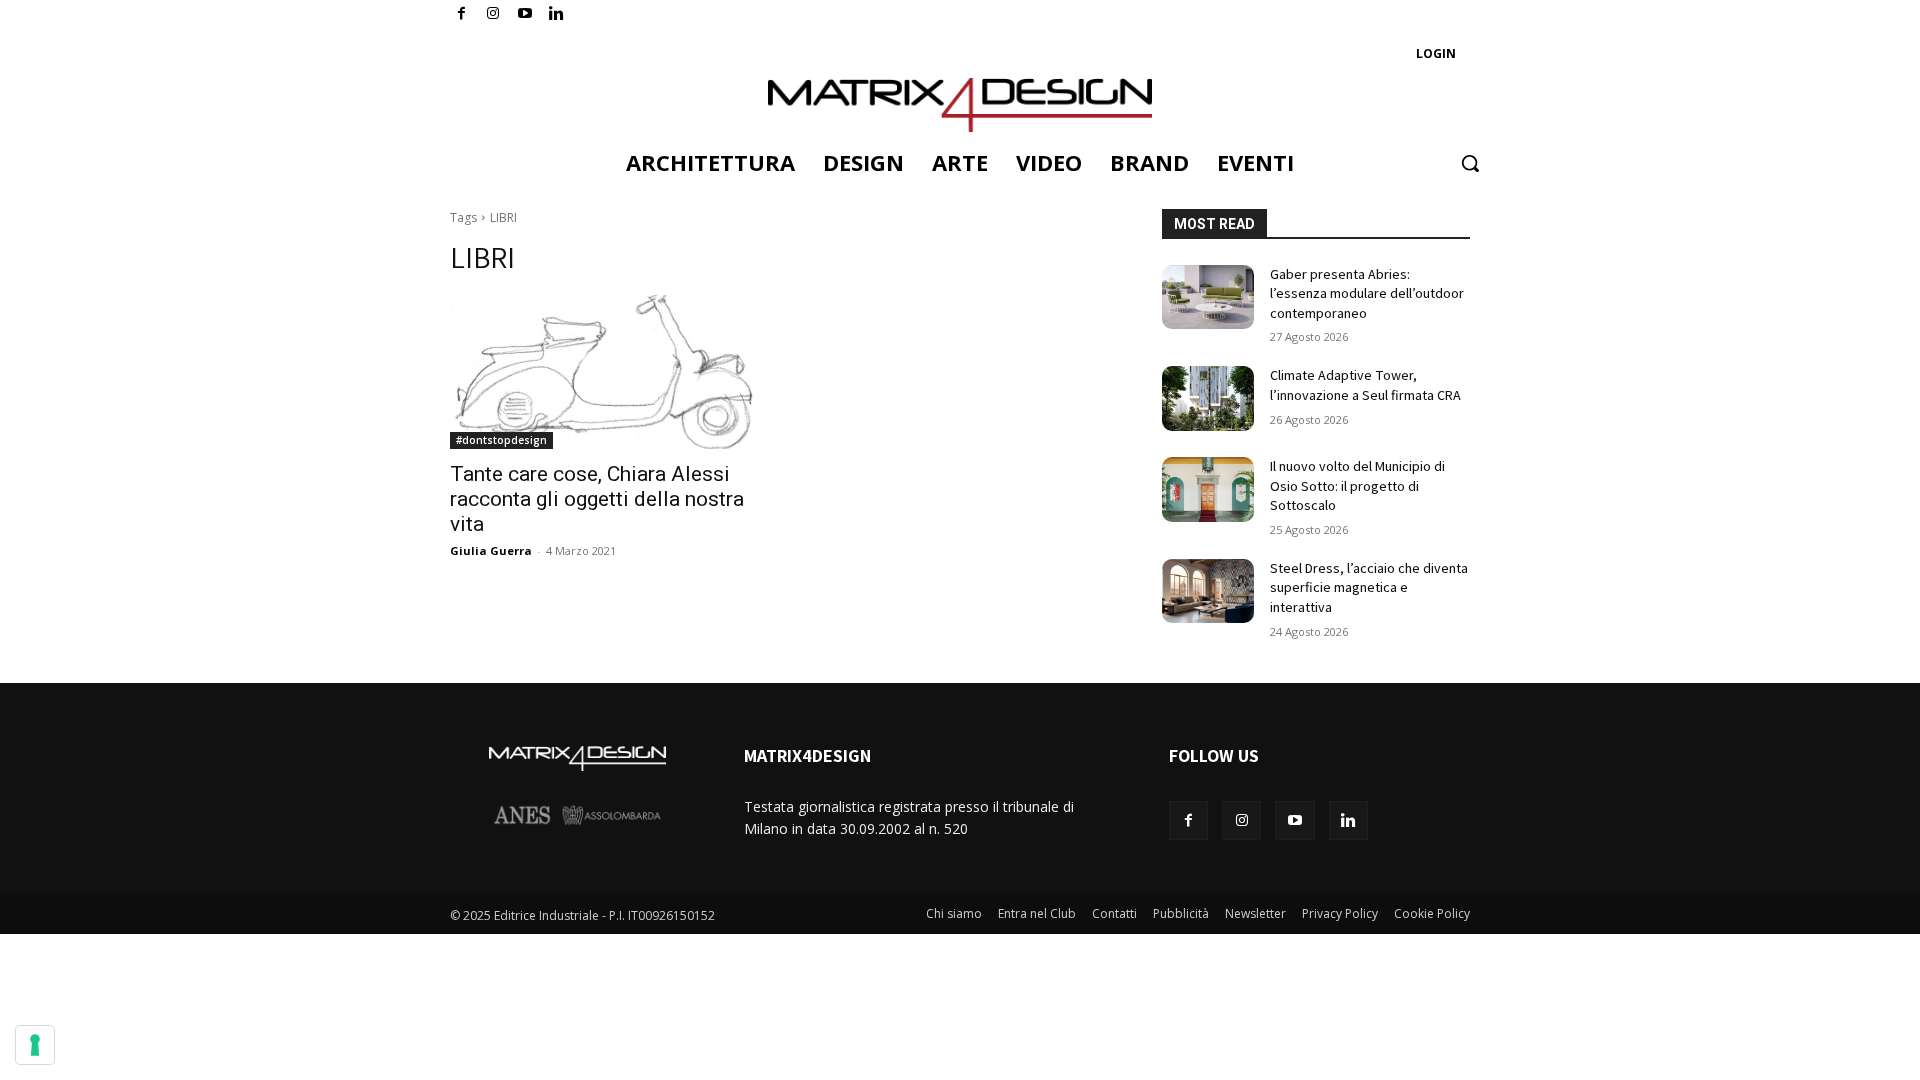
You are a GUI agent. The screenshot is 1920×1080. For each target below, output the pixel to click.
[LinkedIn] (556, 14)
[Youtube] (525, 14)
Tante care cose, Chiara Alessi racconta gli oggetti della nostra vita (597, 499)
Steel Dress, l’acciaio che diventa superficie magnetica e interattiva (1369, 587)
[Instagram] (493, 14)
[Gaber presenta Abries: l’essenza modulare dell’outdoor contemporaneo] (1208, 297)
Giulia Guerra (491, 550)
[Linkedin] (1348, 820)
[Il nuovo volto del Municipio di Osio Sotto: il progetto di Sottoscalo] (1208, 489)
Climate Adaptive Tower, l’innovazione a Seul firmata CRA (1365, 385)
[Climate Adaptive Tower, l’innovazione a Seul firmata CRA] (1208, 398)
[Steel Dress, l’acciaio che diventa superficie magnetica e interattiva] (1208, 591)
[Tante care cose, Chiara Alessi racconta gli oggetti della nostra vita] (604, 372)
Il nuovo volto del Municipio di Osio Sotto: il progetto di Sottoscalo (1357, 485)
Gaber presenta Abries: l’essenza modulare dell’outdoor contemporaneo (1367, 293)
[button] (1470, 163)
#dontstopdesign (501, 440)
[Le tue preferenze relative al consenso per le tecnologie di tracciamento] (35, 1045)
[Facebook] (461, 14)
